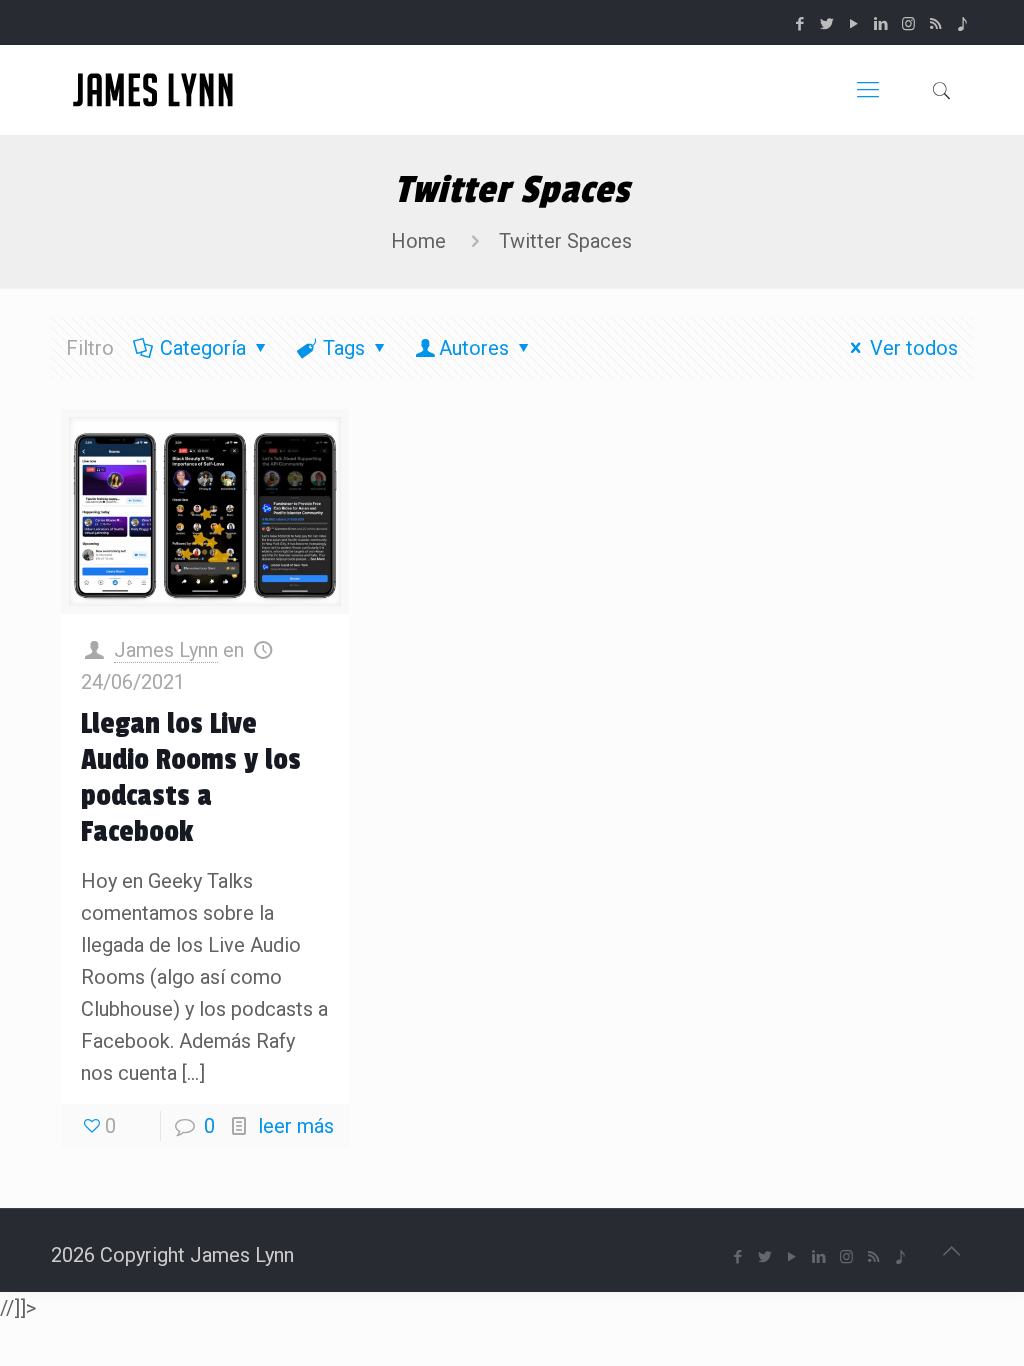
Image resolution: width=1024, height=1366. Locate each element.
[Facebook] (800, 24)
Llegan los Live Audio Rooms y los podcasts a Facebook (191, 778)
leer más (296, 1126)
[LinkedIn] (881, 24)
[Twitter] (827, 24)
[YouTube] (854, 24)
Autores (474, 348)
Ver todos (914, 348)
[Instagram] (908, 24)
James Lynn (166, 650)
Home (418, 241)
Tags (344, 348)
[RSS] (935, 24)
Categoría (203, 348)
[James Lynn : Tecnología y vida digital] (156, 90)
